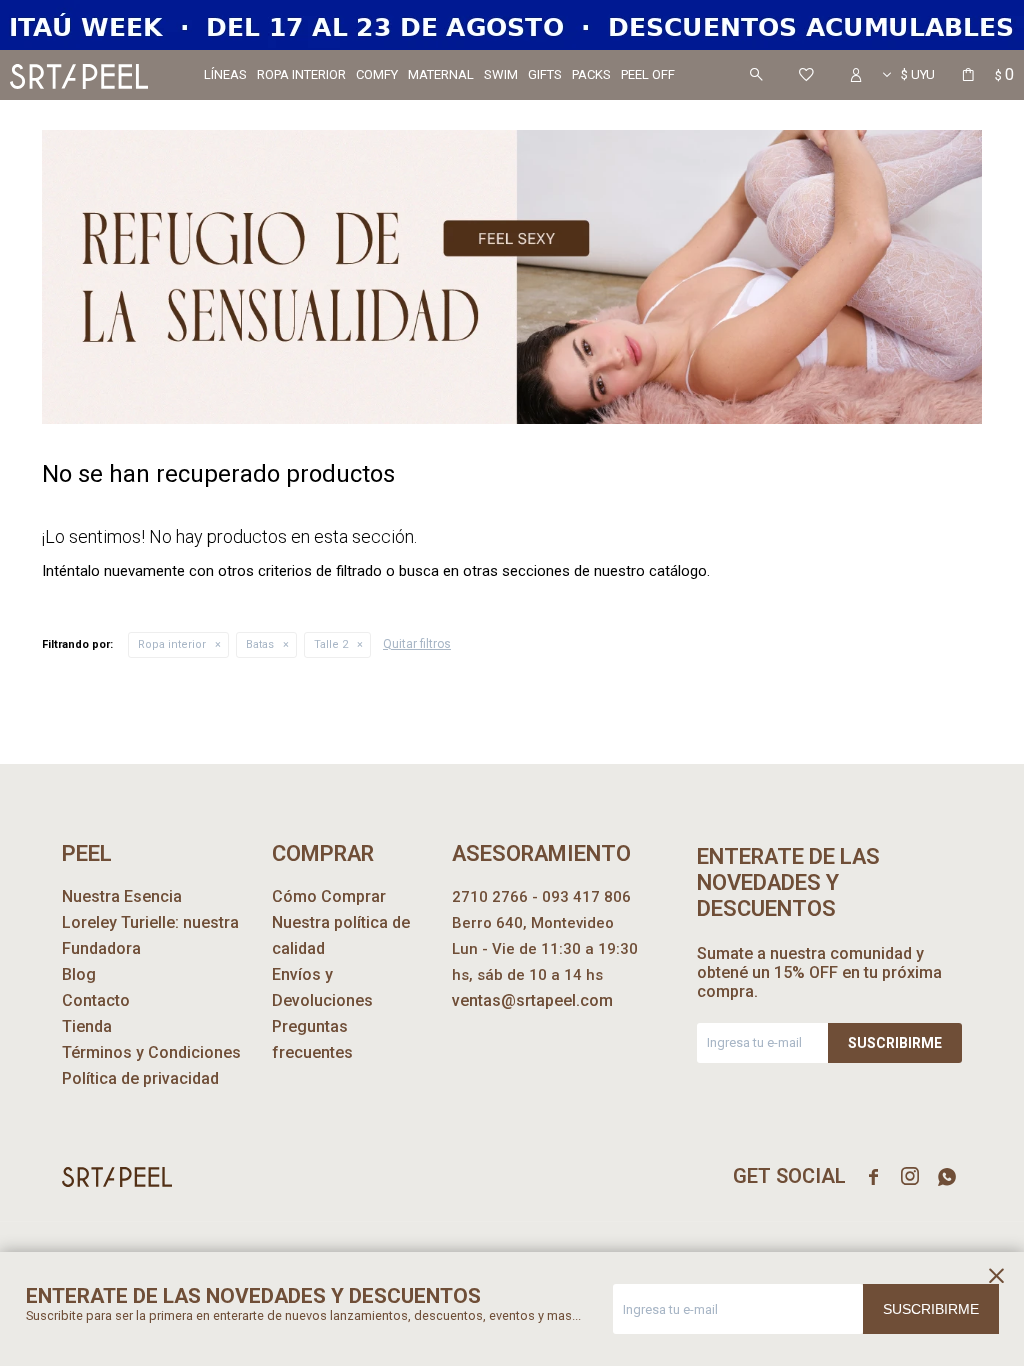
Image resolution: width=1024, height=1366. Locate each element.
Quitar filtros (417, 644)
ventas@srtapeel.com (532, 1000)
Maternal (441, 74)
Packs (591, 74)
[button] (756, 75)
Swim (501, 74)
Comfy (377, 74)
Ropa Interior (301, 74)
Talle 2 (331, 644)
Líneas (225, 74)
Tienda (87, 1026)
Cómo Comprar (329, 896)
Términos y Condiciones (151, 1052)
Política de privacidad (140, 1078)
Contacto (96, 1000)
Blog (79, 974)
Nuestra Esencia (122, 896)
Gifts (545, 74)
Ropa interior (172, 644)
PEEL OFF (648, 74)
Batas (260, 644)
